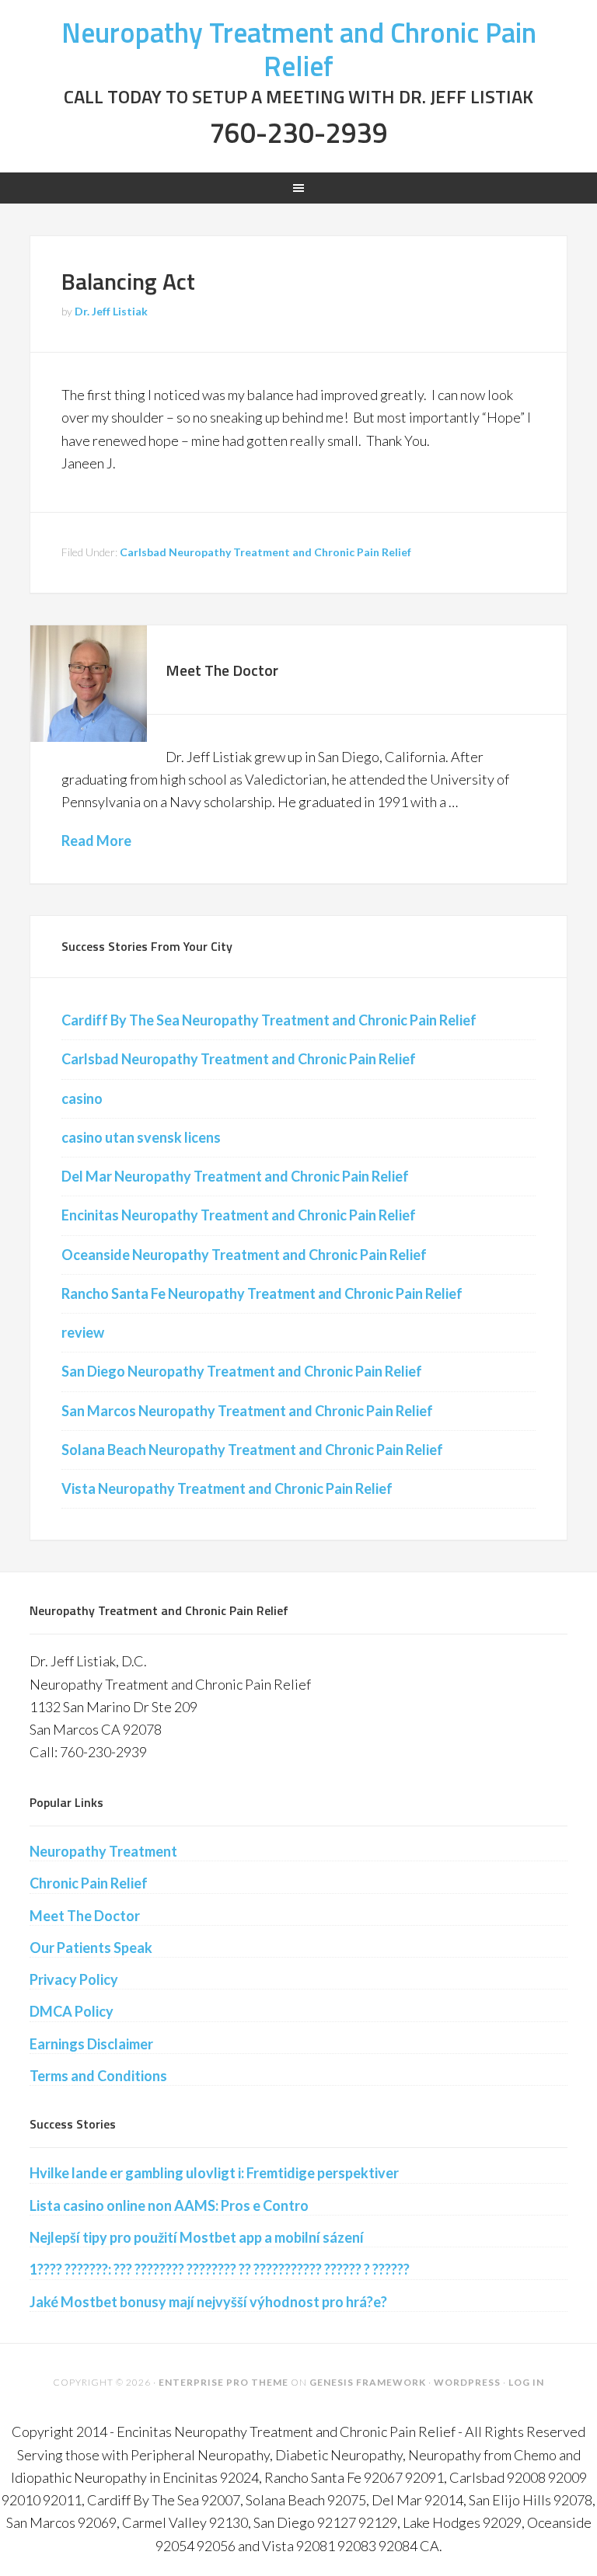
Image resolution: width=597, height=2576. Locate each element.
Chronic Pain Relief (89, 1883)
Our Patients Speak (91, 1948)
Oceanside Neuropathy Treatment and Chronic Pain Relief (244, 1255)
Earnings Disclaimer (91, 2044)
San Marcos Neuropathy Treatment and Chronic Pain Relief (247, 1411)
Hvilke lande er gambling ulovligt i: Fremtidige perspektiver (214, 2173)
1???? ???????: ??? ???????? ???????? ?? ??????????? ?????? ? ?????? (220, 2269)
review (83, 1332)
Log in (526, 2382)
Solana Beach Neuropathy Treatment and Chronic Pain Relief (252, 1450)
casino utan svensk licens (141, 1137)
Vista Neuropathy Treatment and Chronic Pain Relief (227, 1488)
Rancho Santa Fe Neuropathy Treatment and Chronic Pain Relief (262, 1293)
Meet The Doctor (222, 670)
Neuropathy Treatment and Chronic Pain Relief (299, 49)
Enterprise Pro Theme (223, 2382)
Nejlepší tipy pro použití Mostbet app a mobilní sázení (197, 2237)
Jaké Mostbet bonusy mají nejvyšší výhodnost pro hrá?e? (208, 2302)
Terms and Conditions (98, 2076)
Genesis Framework (368, 2382)
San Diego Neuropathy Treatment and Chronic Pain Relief (242, 1371)
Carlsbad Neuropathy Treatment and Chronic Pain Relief (265, 552)
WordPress (467, 2382)
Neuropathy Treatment (103, 1851)
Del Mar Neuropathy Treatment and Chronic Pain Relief (235, 1176)
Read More (96, 841)
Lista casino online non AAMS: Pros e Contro (169, 2205)
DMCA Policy (72, 2011)
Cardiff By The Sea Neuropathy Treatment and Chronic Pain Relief (269, 1020)
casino (82, 1098)
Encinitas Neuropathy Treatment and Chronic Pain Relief (239, 1215)
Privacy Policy (74, 1979)
